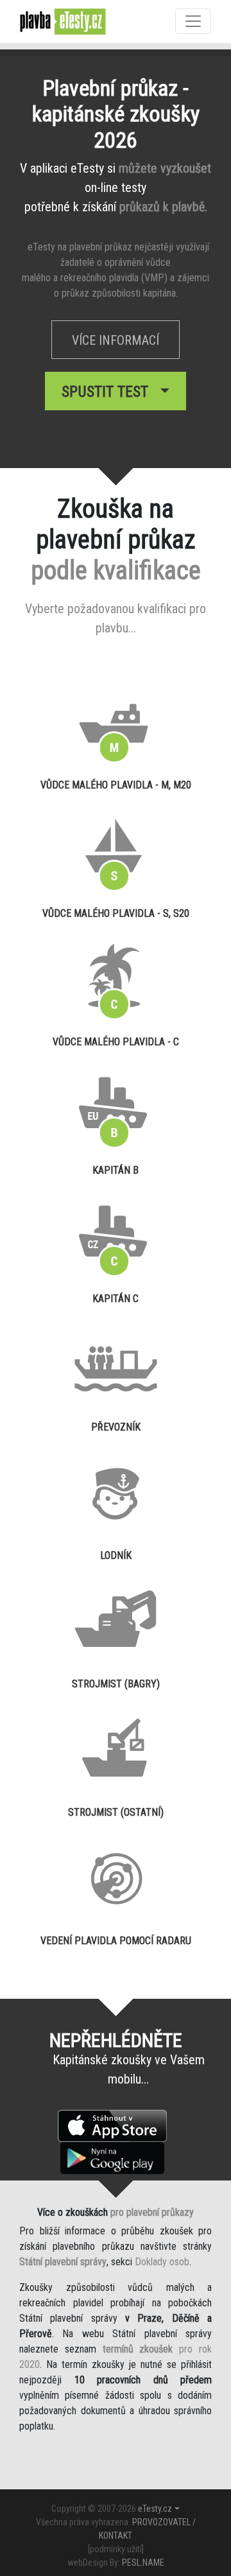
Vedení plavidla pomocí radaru (116, 1941)
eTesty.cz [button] (155, 2509)
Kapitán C (116, 1299)
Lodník (116, 1555)
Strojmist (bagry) (116, 1684)
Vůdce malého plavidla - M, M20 (116, 785)
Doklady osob (162, 2262)
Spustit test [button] (109, 392)
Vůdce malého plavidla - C (116, 1042)
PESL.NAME (143, 2563)
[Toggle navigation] (193, 21)
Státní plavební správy (63, 2262)
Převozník (116, 1427)
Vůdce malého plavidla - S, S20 (116, 913)
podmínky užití (116, 2549)
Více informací (116, 340)
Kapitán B (116, 1170)
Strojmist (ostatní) (116, 1812)
